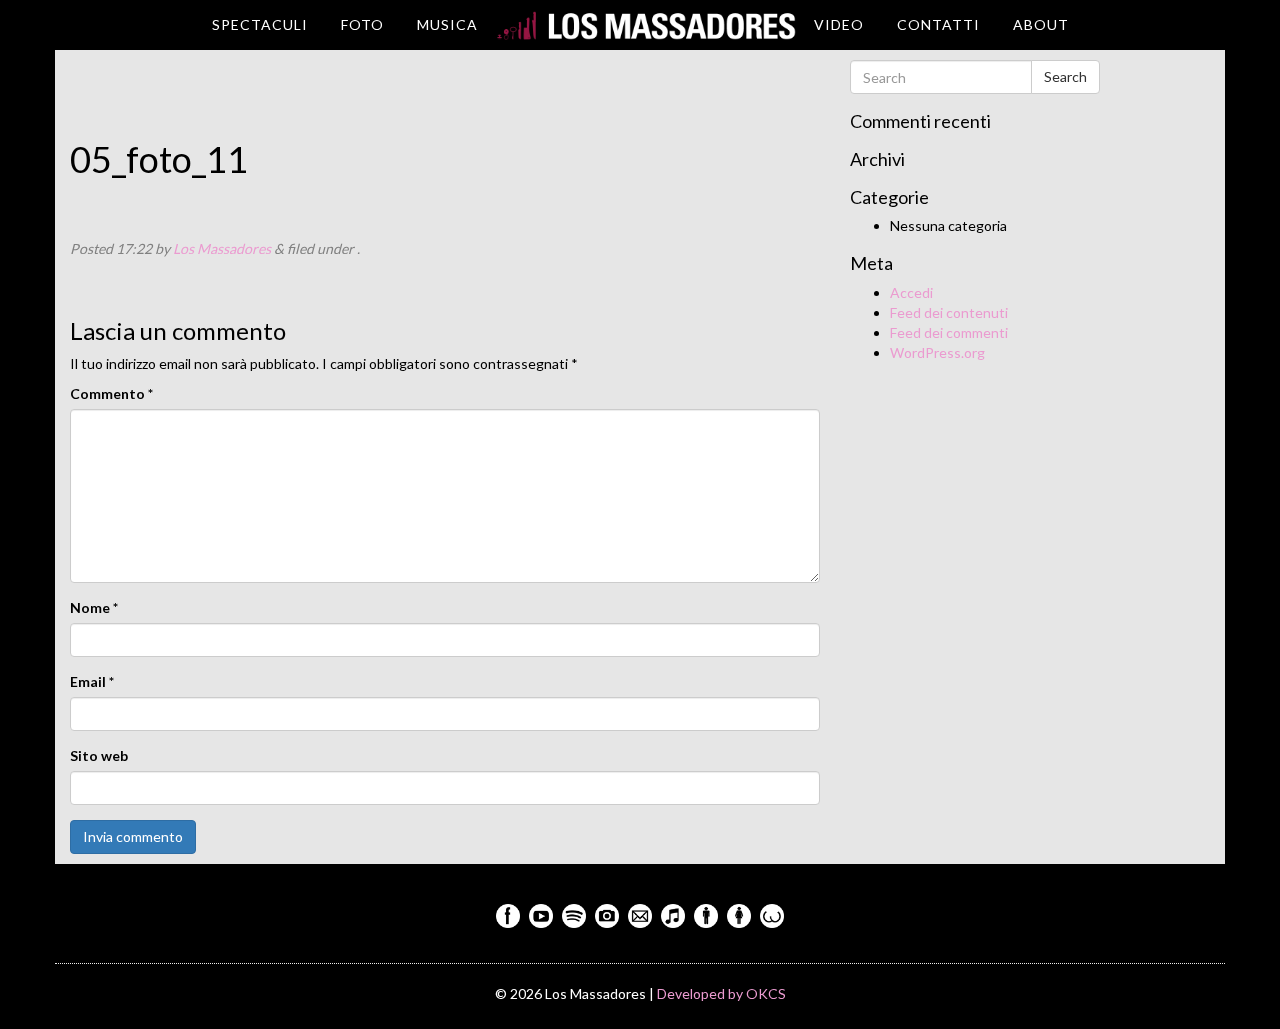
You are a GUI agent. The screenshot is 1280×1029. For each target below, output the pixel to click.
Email (92, 681)
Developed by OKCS (721, 993)
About (1041, 24)
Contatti (938, 24)
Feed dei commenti (949, 332)
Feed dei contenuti (949, 312)
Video (839, 24)
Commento (111, 393)
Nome (94, 607)
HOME (646, 24)
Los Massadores (222, 248)
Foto (362, 24)
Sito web (99, 755)
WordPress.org (937, 352)
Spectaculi (260, 24)
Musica (447, 24)
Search (1065, 76)
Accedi (911, 292)
